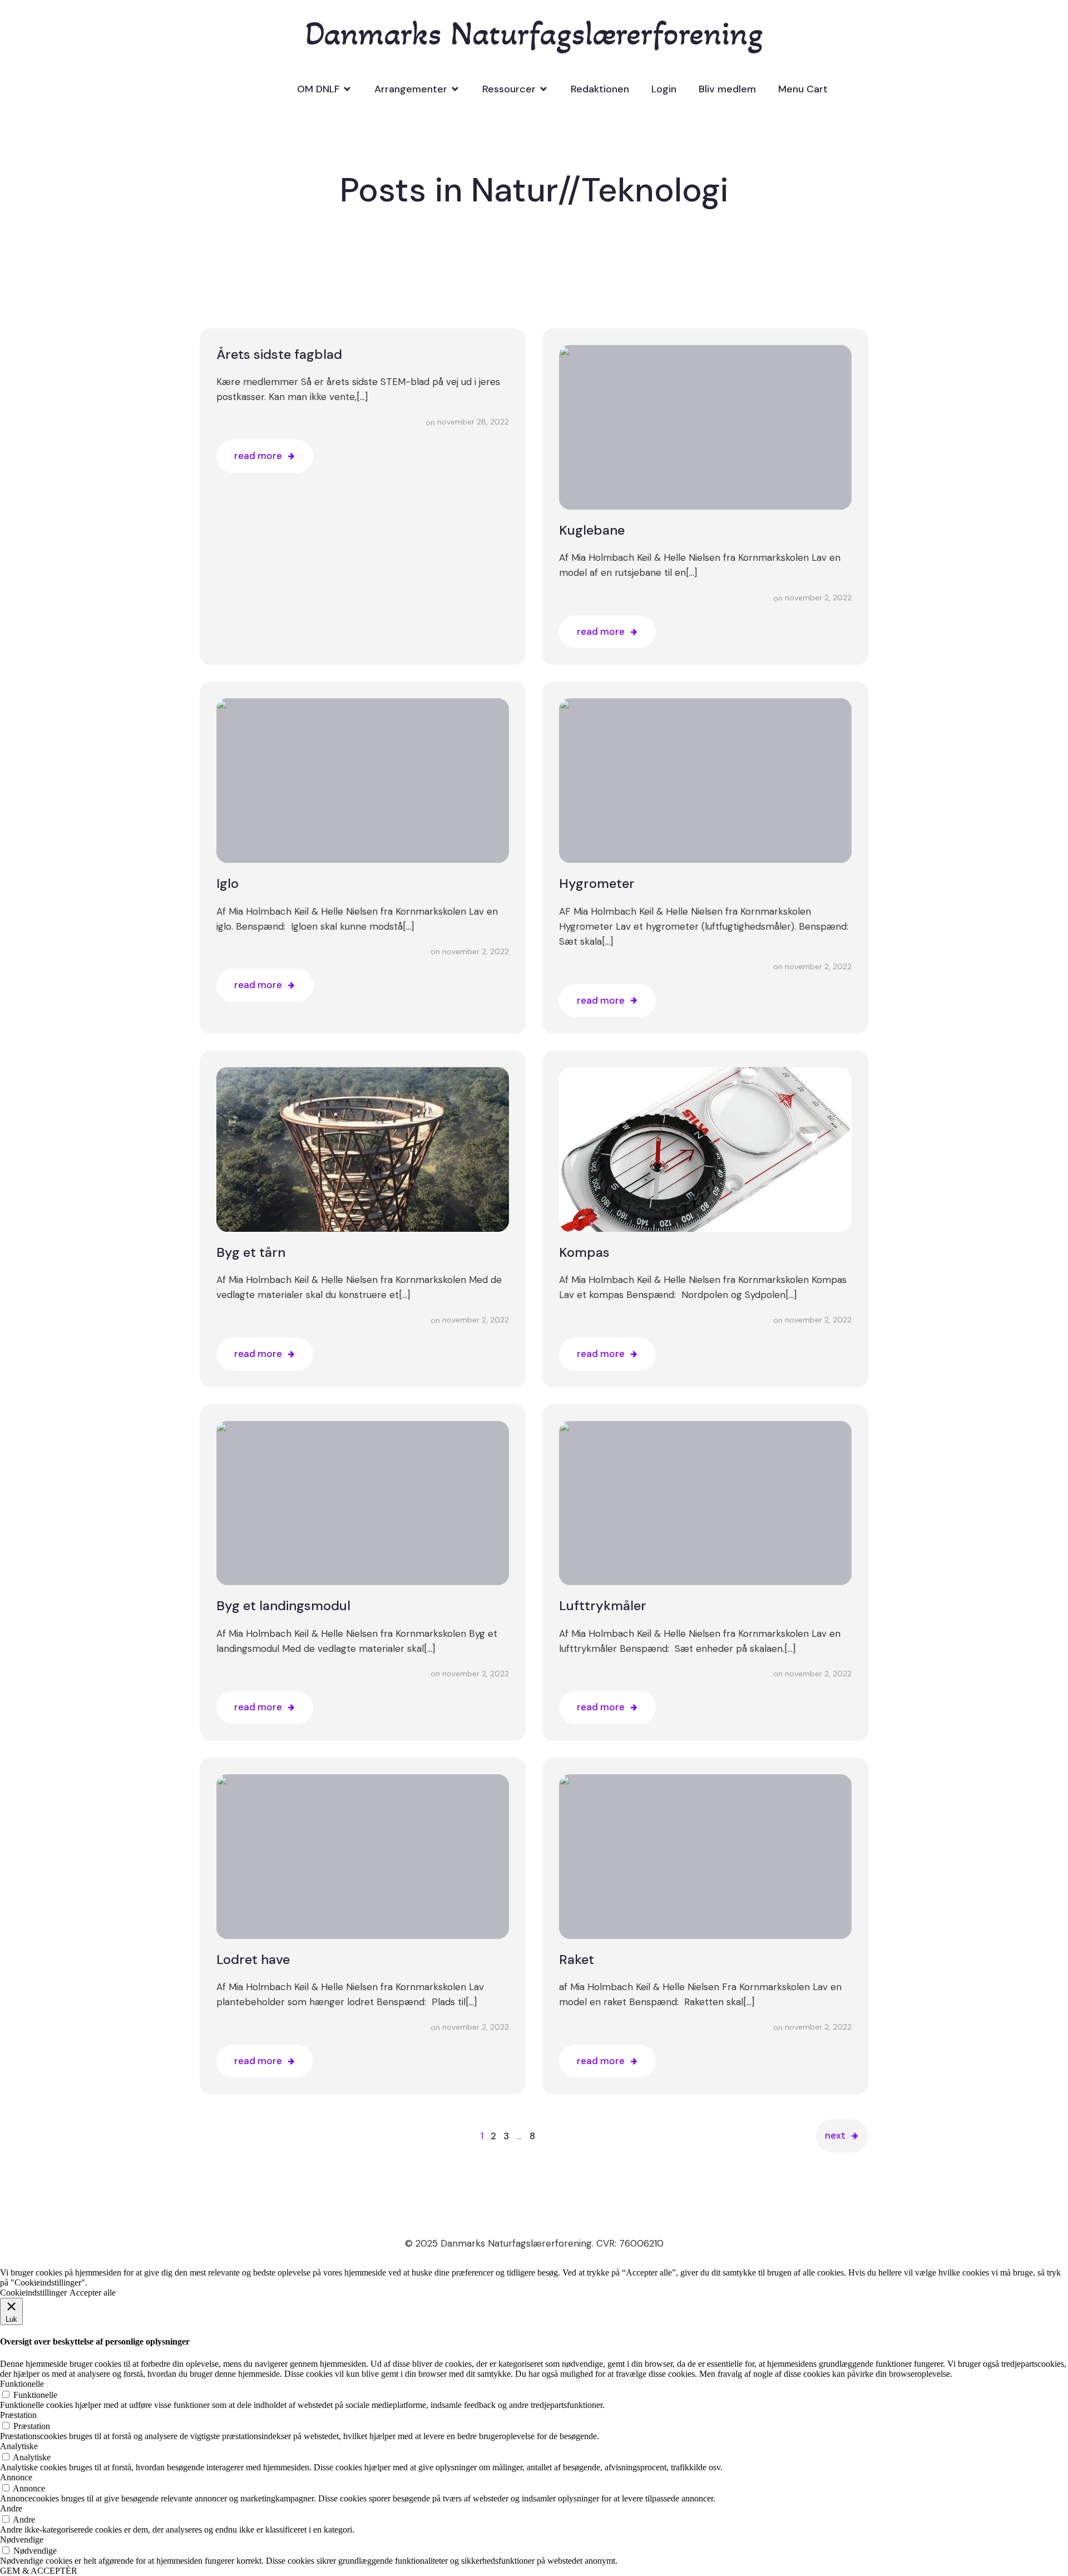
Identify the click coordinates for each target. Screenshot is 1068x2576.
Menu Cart (803, 89)
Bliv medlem (727, 89)
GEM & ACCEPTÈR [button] (39, 2571)
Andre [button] (11, 2508)
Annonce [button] (16, 2477)
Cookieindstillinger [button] (33, 2293)
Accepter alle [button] (93, 2293)
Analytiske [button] (19, 2446)
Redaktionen (600, 89)
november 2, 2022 (818, 598)
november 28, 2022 (473, 422)
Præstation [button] (18, 2415)
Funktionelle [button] (22, 2384)
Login (664, 89)
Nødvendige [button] (22, 2540)
